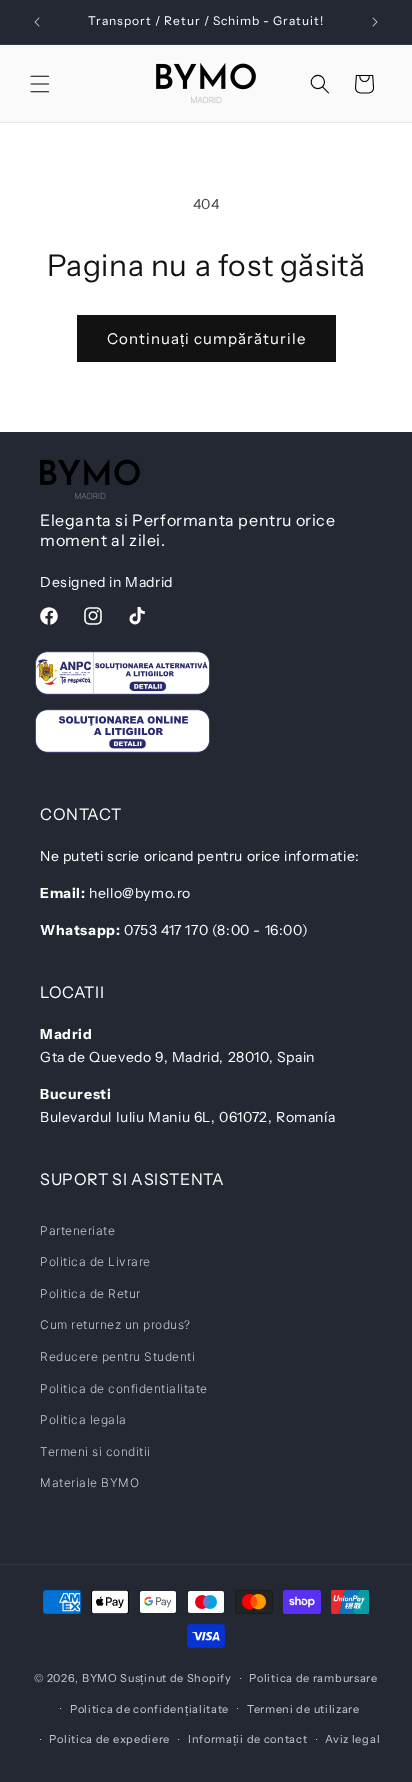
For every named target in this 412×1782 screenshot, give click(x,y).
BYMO (100, 1678)
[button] (40, 84)
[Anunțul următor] (375, 22)
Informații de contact (248, 1739)
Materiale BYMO (89, 1482)
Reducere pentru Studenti (117, 1356)
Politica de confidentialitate (124, 1388)
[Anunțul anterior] (37, 22)
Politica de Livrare (95, 1261)
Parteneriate (77, 1230)
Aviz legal (352, 1739)
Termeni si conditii (95, 1451)
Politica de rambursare (313, 1678)
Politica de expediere (109, 1739)
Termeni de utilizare (303, 1709)
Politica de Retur (90, 1293)
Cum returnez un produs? (115, 1324)
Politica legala (83, 1419)
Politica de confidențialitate (149, 1709)
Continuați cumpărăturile (206, 338)
